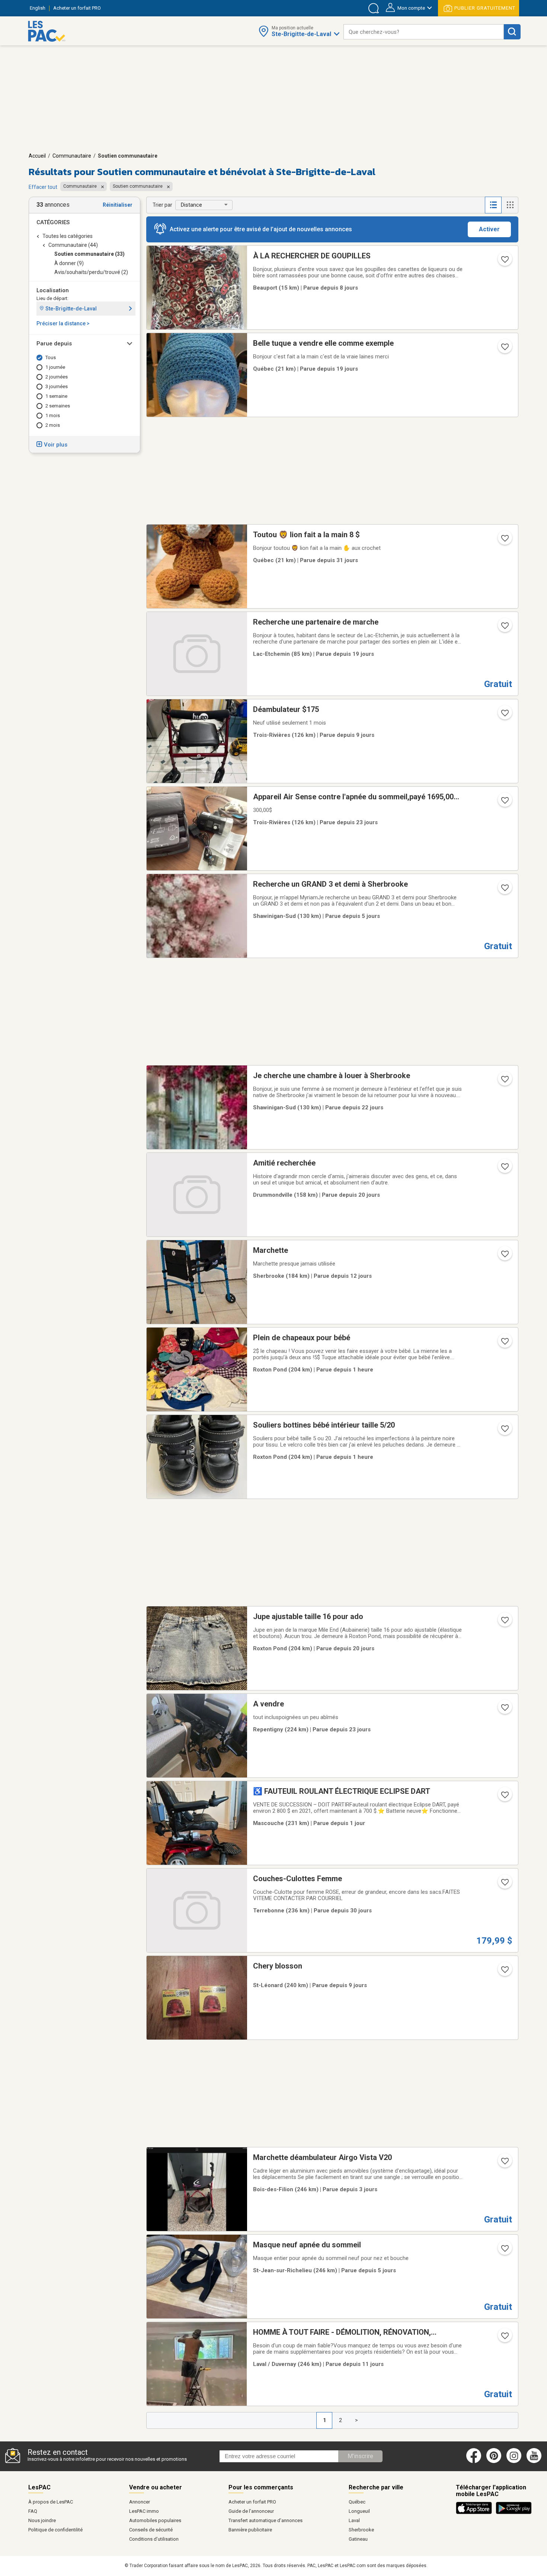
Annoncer (140, 2502)
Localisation (53, 290)
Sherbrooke (361, 2530)
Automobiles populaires (155, 2520)
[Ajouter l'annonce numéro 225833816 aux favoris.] (504, 2251)
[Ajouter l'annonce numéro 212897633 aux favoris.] (504, 1622)
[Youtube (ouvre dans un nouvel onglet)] (535, 2461)
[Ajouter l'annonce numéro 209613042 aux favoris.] (504, 541)
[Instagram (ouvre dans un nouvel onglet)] (514, 2461)
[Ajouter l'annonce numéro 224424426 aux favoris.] (504, 715)
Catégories (53, 222)
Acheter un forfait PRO (252, 2502)
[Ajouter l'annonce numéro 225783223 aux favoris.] (504, 1972)
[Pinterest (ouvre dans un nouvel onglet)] (494, 2461)
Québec (357, 2502)
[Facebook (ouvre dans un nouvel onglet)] (474, 2461)
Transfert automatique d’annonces (265, 2520)
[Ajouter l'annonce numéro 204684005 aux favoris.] (504, 1169)
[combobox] (424, 32)
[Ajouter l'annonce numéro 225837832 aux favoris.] (504, 890)
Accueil (37, 156)
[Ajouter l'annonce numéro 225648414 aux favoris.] (504, 2338)
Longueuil (359, 2511)
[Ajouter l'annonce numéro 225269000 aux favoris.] (504, 1710)
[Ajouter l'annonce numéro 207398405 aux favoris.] (504, 1344)
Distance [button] (191, 205)
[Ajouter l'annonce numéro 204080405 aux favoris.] (504, 1431)
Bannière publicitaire (250, 2530)
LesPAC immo (144, 2511)
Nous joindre (42, 2520)
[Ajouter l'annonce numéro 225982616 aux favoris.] (504, 2163)
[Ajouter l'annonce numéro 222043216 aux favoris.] (504, 262)
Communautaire (72, 156)
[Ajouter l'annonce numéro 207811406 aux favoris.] (504, 803)
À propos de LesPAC (51, 2502)
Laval (354, 2520)
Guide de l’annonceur (251, 2511)
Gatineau (358, 2539)
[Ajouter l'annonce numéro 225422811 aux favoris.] (504, 349)
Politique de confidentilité (55, 2530)
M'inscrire (360, 2456)
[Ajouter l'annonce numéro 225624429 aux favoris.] (504, 1256)
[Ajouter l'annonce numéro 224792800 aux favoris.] (504, 1885)
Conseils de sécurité (151, 2530)
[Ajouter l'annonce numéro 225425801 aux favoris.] (504, 628)
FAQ (33, 2511)
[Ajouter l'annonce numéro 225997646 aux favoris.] (504, 1797)
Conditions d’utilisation (154, 2539)
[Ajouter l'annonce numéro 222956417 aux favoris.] (504, 1081)
